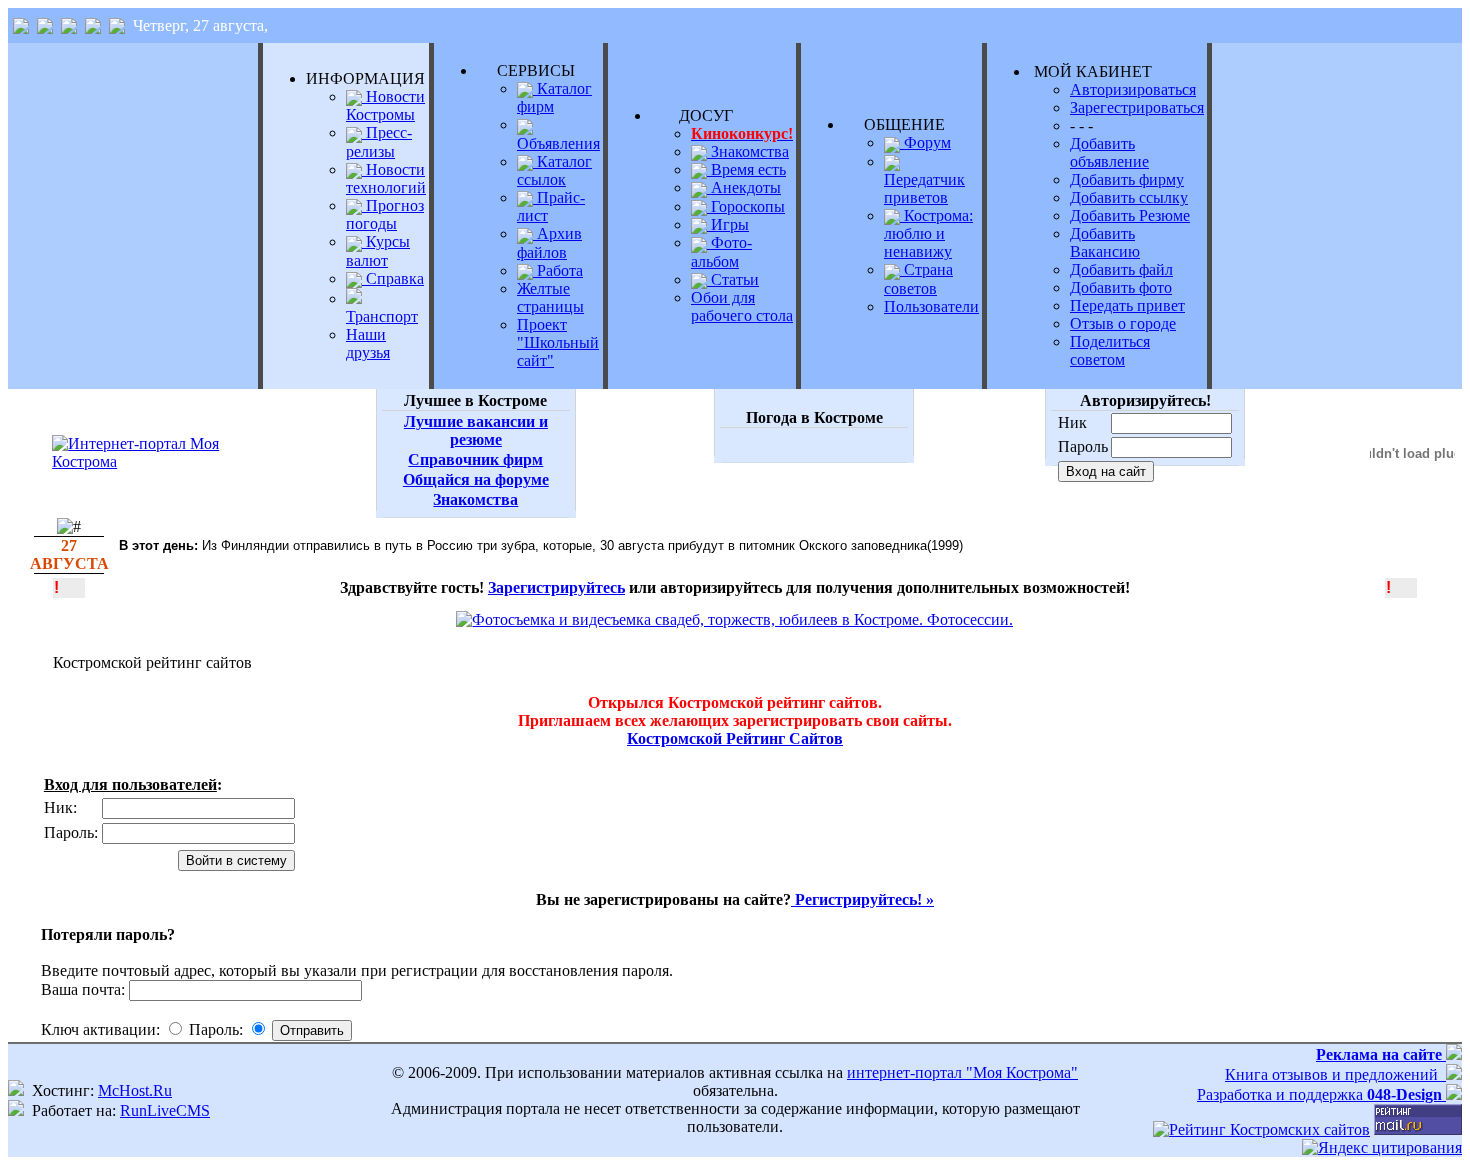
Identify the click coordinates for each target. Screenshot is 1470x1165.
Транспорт (382, 316)
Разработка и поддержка (1319, 1094)
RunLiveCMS (165, 1110)
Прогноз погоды (385, 214)
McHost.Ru (135, 1090)
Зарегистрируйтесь (556, 587)
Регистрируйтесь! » (862, 899)
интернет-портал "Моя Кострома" (962, 1072)
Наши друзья (368, 343)
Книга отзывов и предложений (1335, 1074)
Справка (393, 278)
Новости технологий (386, 178)
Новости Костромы (385, 105)
